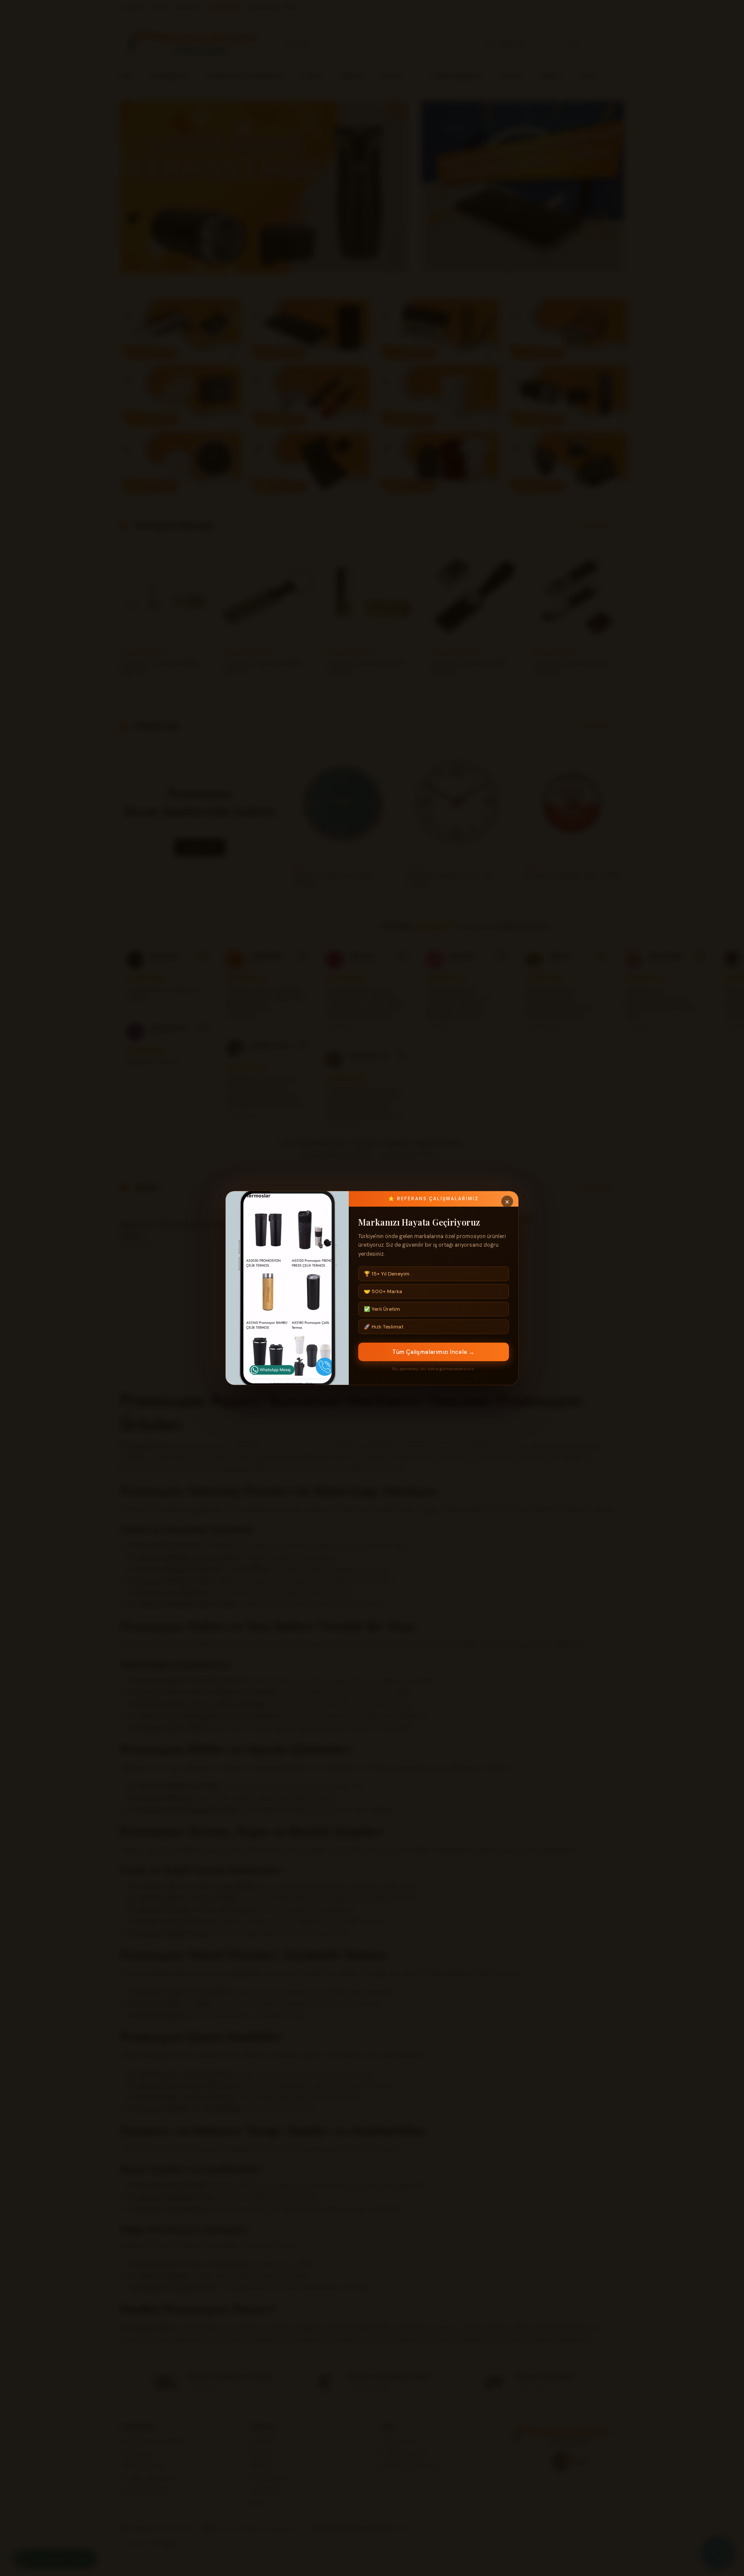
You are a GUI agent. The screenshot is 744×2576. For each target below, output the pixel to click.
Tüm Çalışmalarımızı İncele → (433, 1352)
